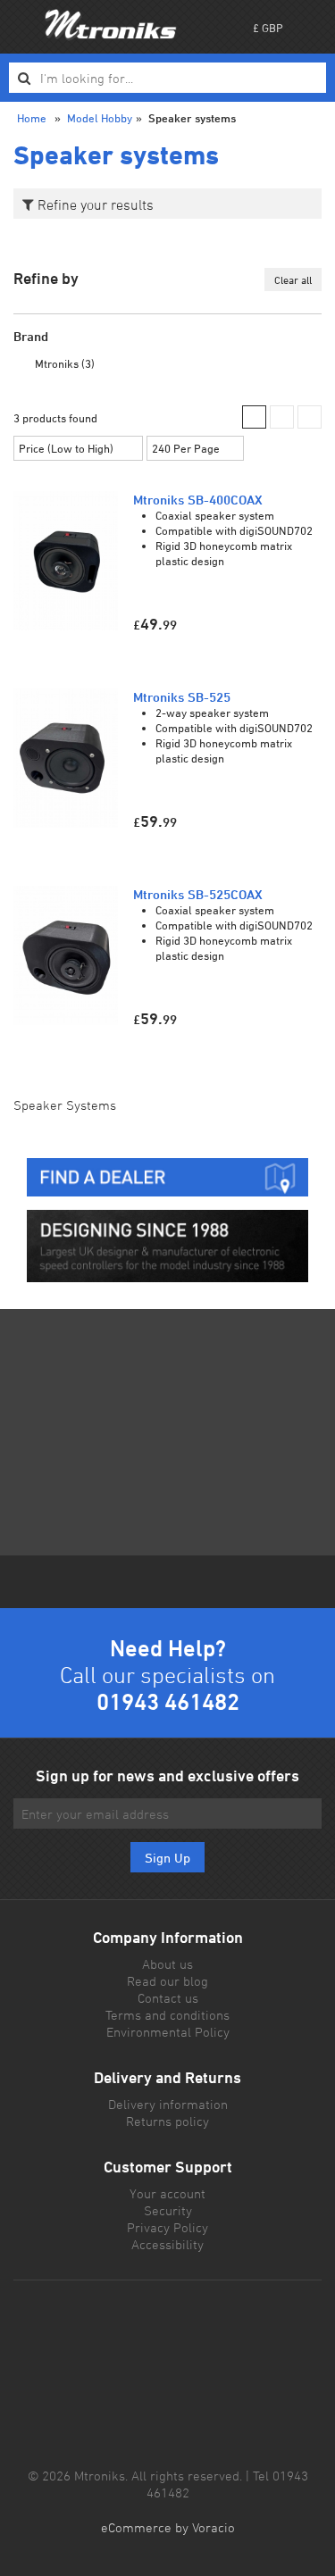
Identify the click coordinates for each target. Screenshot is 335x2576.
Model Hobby (100, 118)
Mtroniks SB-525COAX (198, 894)
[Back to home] (111, 24)
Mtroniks (65, 363)
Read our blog (167, 1981)
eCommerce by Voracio (168, 2527)
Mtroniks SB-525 (182, 697)
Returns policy (167, 2121)
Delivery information (168, 2104)
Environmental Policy (168, 2032)
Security (168, 2210)
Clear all (293, 279)
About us (167, 1964)
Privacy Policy (167, 2227)
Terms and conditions (167, 2015)
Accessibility (167, 2244)
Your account (167, 2193)
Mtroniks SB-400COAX (198, 500)
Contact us (168, 1998)
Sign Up (167, 1858)
